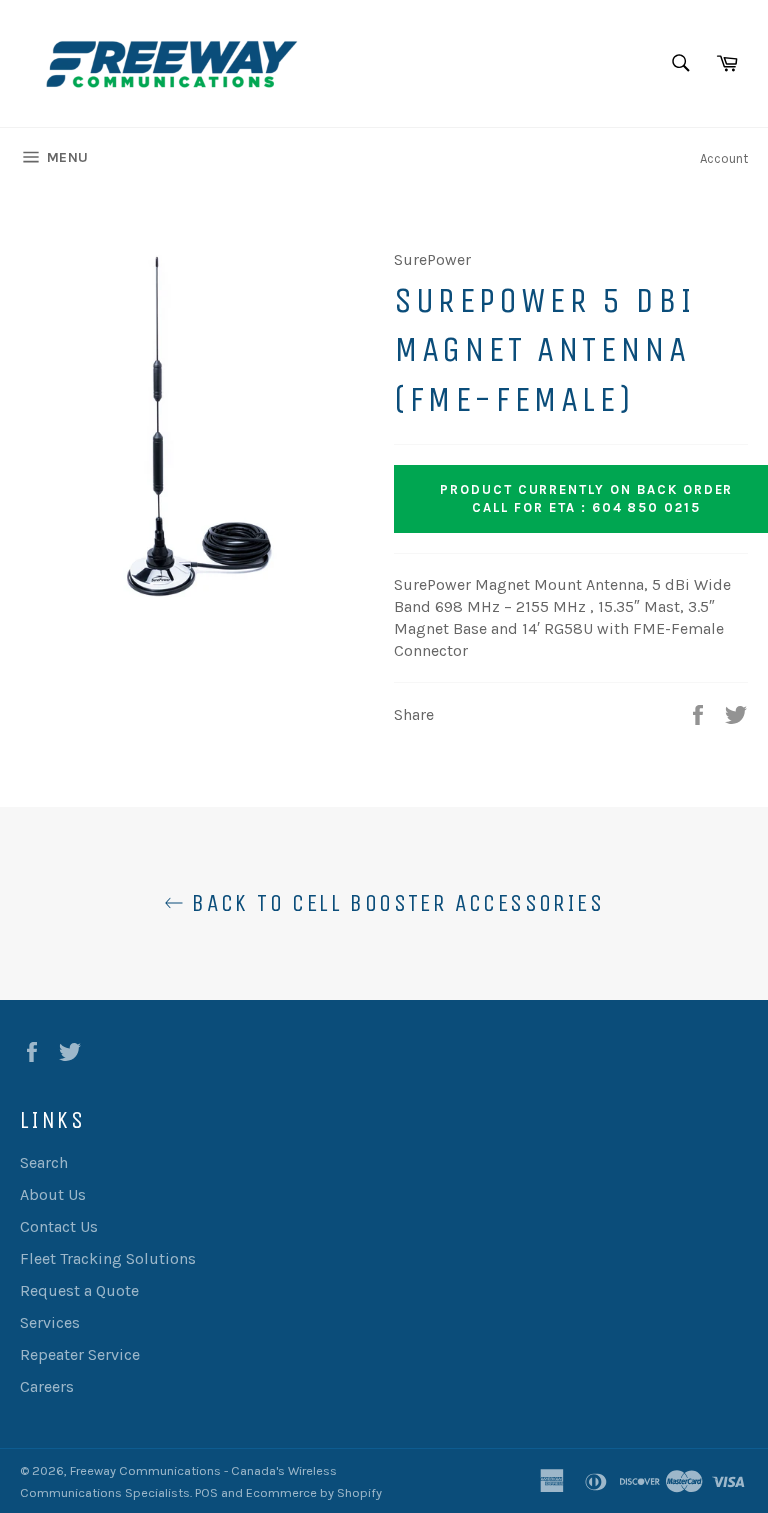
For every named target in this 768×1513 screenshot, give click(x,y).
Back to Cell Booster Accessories (394, 903)
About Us (53, 1194)
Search (44, 1162)
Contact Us (59, 1226)
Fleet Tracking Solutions (108, 1258)
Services (50, 1322)
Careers (47, 1386)
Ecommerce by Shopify (314, 1492)
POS (206, 1492)
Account (724, 158)
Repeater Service (80, 1354)
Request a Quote (79, 1290)
